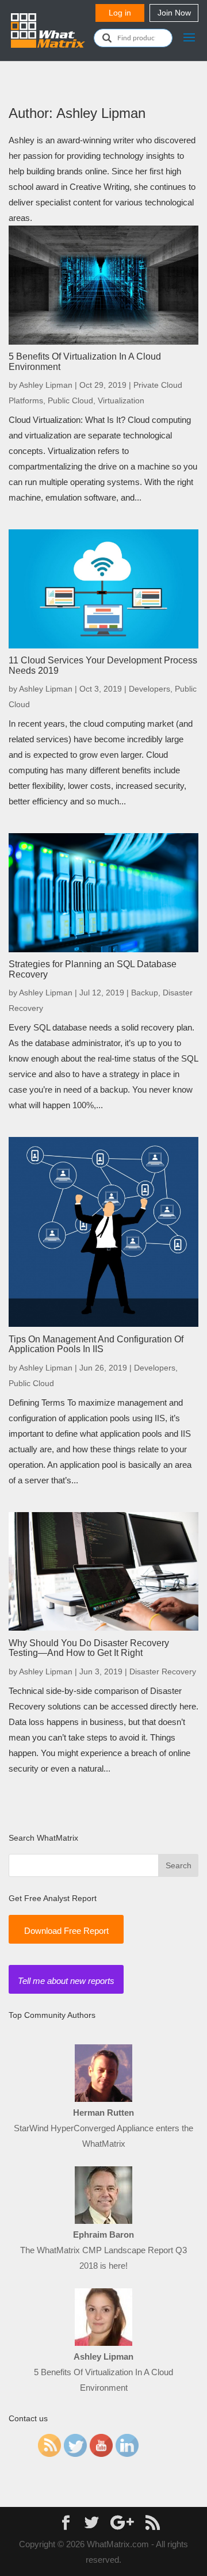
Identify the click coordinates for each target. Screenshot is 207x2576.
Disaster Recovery (163, 1671)
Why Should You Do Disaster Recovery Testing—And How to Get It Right (89, 1648)
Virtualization (121, 400)
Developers (149, 689)
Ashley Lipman (46, 385)
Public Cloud (70, 400)
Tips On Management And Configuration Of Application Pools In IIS (96, 1344)
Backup (145, 993)
